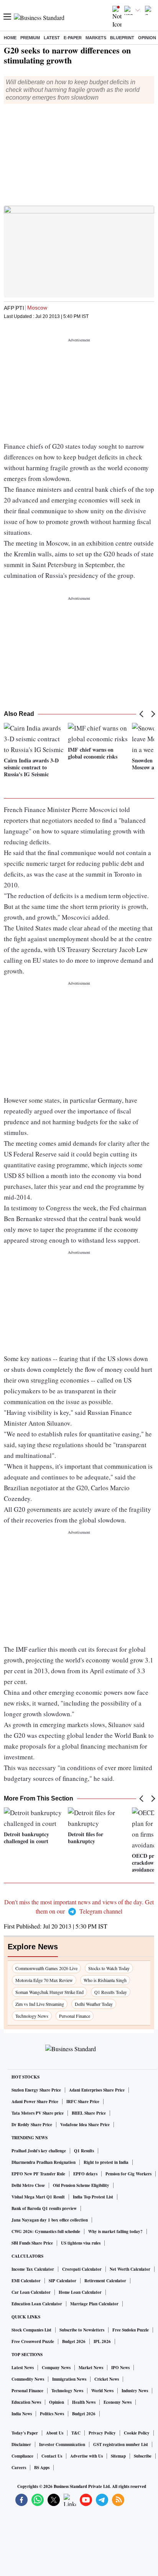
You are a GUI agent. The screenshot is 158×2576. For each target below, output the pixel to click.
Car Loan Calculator (31, 2292)
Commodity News (28, 2379)
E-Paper (73, 38)
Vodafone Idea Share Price (85, 2125)
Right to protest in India (106, 2162)
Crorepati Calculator (82, 2269)
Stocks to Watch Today (109, 1968)
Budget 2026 (74, 2341)
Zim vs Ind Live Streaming (40, 2004)
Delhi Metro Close (28, 2185)
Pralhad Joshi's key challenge (39, 2151)
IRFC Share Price (83, 2102)
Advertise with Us (86, 2456)
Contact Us (52, 2456)
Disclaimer (21, 2445)
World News (102, 2391)
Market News (91, 2368)
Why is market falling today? (115, 2232)
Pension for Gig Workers (128, 2174)
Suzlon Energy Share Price (36, 2090)
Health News (84, 2402)
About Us (55, 2433)
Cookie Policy (137, 2433)
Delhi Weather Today (94, 2004)
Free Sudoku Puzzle (131, 2330)
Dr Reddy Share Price (32, 2125)
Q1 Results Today (111, 1992)
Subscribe (143, 2456)
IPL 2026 (102, 2341)
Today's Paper (25, 2433)
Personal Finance (75, 2016)
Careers (19, 2468)
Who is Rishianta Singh (105, 1980)
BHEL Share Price (89, 2113)
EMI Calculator (26, 2281)
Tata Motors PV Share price (38, 2113)
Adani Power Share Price (35, 2102)
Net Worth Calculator (130, 2269)
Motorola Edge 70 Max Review (44, 1980)
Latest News (23, 2368)
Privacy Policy (102, 2433)
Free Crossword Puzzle (33, 2341)
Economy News (118, 2402)
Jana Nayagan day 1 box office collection (50, 2220)
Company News (56, 2368)
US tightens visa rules (81, 2243)
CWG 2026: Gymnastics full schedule (46, 2232)
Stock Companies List (31, 2330)
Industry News (135, 2391)
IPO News (120, 2368)
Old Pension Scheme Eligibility (81, 2185)
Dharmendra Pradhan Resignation (44, 2162)
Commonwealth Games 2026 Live (46, 1968)
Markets (96, 38)
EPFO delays (85, 2174)
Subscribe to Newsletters (82, 2330)
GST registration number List (121, 2445)
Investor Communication (62, 2445)
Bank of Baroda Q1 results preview (44, 2208)
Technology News (32, 2016)
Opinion (147, 38)
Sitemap (118, 2456)
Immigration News (69, 2379)
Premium (30, 38)
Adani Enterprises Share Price (97, 2090)
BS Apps (42, 2468)
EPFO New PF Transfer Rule (38, 2174)
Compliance (22, 2456)
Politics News (52, 2414)
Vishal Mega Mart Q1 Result (38, 2197)
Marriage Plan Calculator (94, 2304)
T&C (76, 2433)
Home (10, 38)
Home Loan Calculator (80, 2292)
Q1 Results (84, 2151)
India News (22, 2414)
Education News (26, 2402)
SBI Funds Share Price (32, 2243)
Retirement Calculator (105, 2281)
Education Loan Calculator (37, 2304)
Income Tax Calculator (33, 2269)
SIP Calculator (63, 2281)
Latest (52, 38)
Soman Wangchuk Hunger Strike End (49, 1992)
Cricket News (107, 2379)
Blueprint (122, 38)
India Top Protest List (93, 2197)
